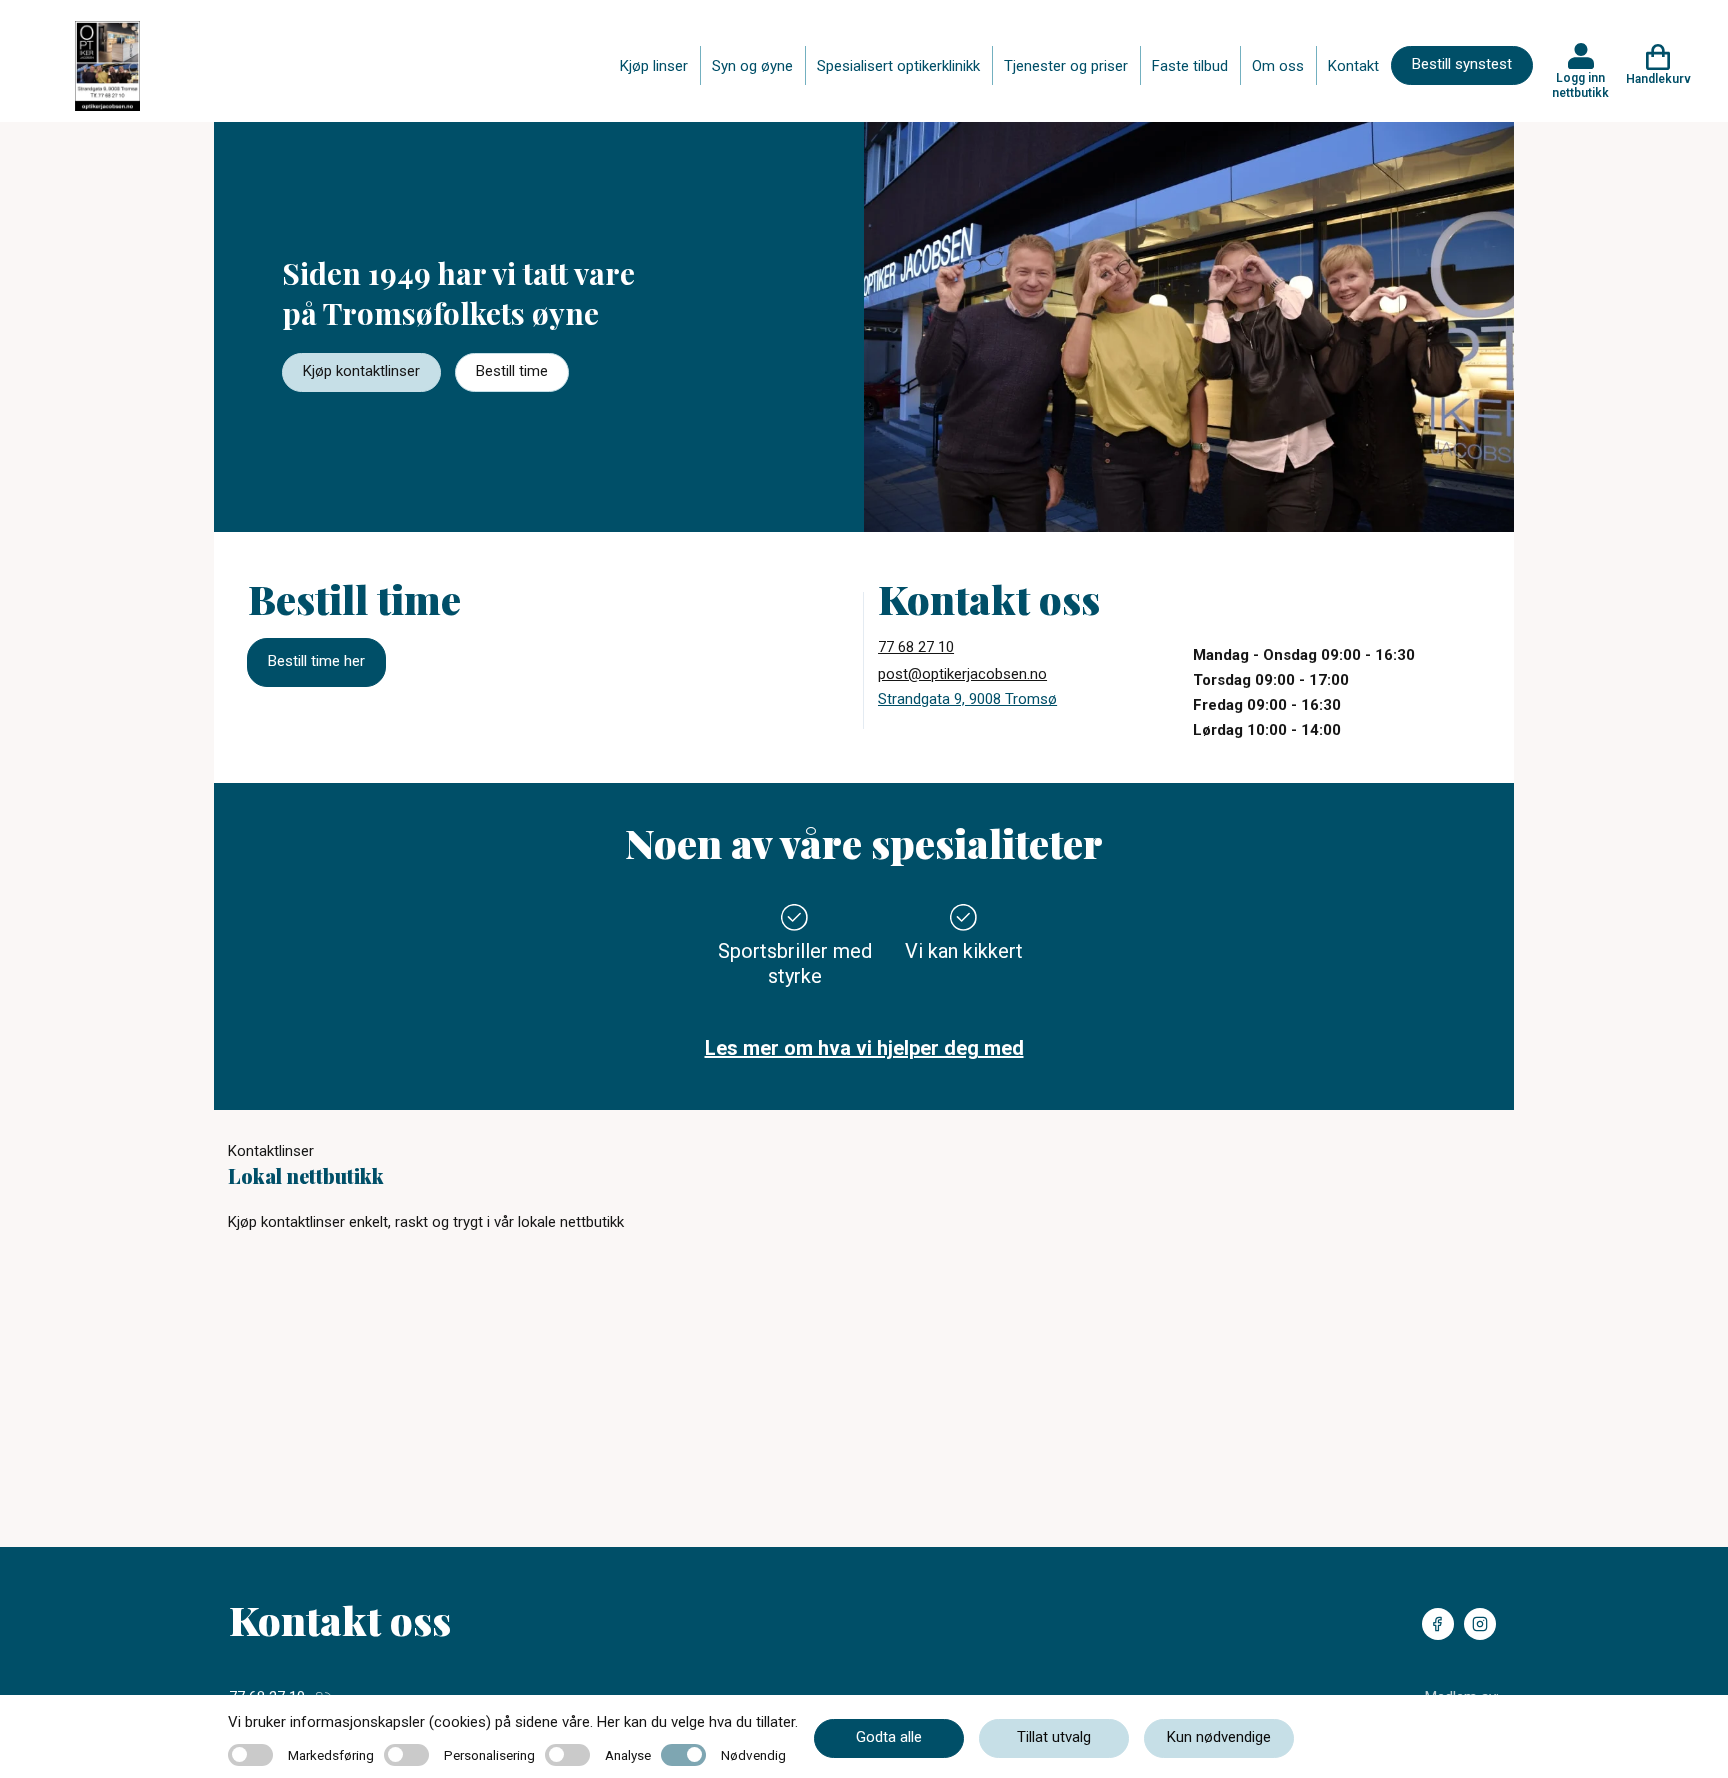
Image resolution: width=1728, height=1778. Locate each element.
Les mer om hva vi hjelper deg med (864, 1048)
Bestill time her (316, 661)
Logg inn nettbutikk (1580, 85)
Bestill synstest (1462, 64)
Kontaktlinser (271, 1151)
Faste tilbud (1190, 66)
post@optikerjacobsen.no (962, 674)
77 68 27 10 (916, 647)
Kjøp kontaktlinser (361, 371)
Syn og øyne (752, 66)
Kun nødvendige (1219, 1737)
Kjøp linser (654, 66)
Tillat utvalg (1054, 1737)
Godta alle (889, 1737)
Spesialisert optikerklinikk (898, 66)
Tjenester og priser (1066, 66)
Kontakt (1353, 66)
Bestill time (512, 371)
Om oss (1278, 66)
